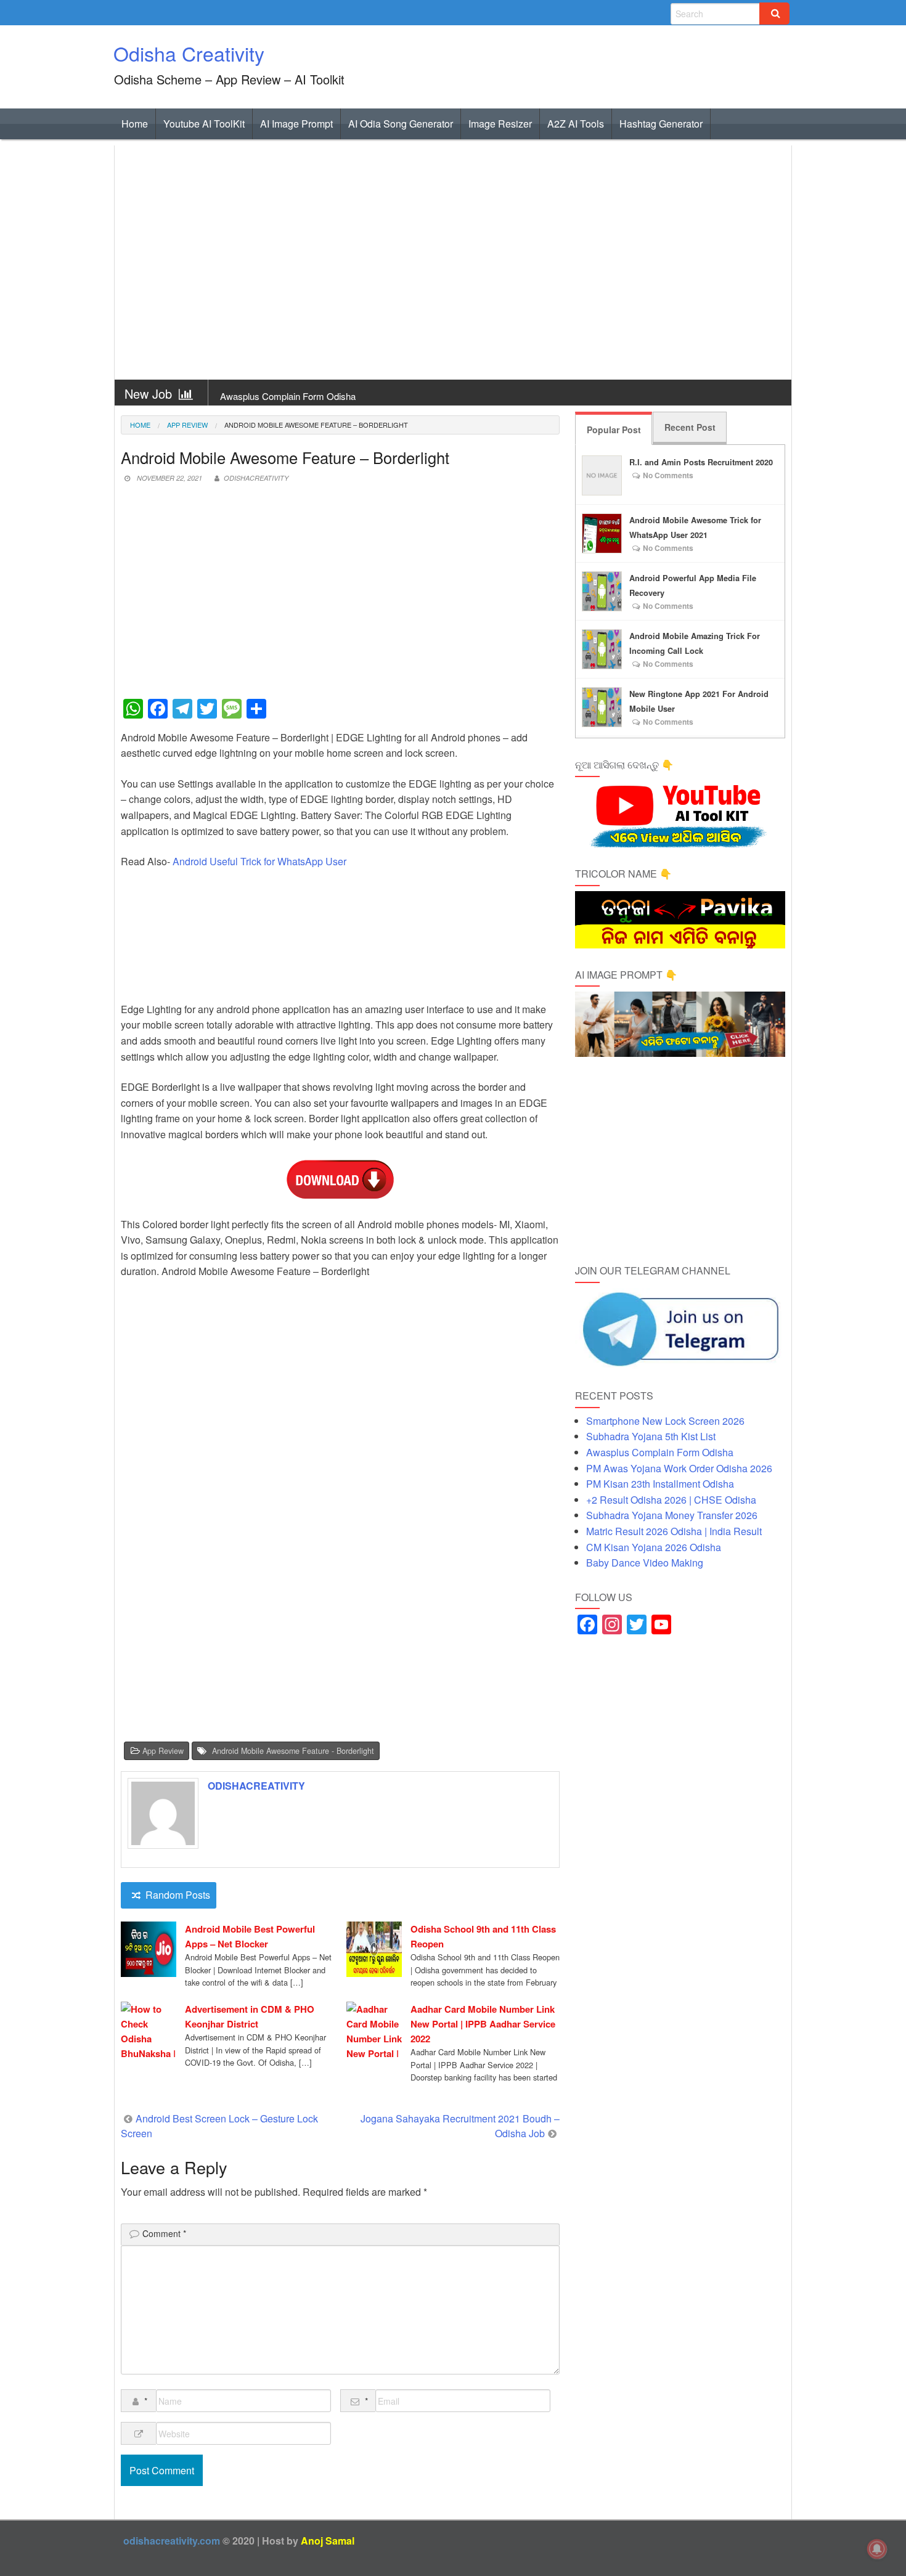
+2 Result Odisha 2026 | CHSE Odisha (671, 1500)
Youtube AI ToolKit (204, 124)
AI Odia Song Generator (401, 124)
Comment (164, 2233)
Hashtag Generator (661, 124)
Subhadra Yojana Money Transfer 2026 (672, 1515)
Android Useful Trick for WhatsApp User (259, 861)
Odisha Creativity (189, 53)
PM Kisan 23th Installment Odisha (660, 1484)
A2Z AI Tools (576, 124)
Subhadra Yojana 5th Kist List (651, 1436)
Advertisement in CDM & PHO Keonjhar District (250, 2016)
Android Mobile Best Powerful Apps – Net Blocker (250, 1936)
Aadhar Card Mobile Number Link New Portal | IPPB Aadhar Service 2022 (483, 2024)
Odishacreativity (256, 478)
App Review (187, 425)
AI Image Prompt (296, 124)
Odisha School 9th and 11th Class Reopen (483, 1936)
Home (135, 124)
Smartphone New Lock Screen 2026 (665, 1421)
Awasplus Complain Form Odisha (288, 396)
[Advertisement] (453, 263)
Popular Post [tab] (614, 430)
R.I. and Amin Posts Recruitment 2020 (701, 462)
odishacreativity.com (172, 2541)
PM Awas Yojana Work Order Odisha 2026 (679, 1468)
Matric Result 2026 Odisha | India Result (674, 1531)
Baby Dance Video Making (645, 1563)
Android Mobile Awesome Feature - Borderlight (293, 1751)
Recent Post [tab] (690, 427)
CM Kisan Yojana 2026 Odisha (654, 1547)
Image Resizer (500, 124)
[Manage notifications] (877, 2549)
